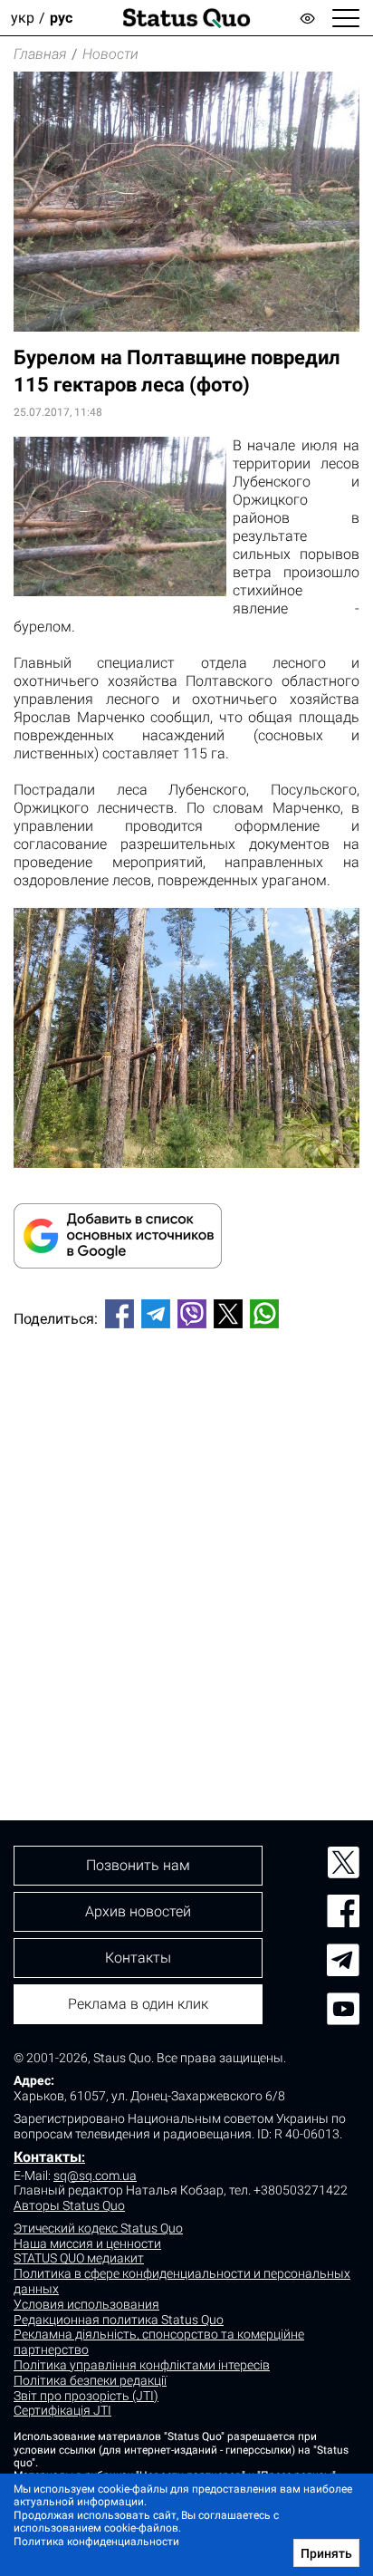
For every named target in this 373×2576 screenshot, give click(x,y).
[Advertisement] (186, 1544)
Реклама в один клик (138, 2004)
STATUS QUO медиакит (79, 2258)
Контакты (48, 2157)
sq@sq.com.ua (95, 2176)
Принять (326, 2553)
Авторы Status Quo (69, 2205)
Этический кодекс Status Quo (98, 2228)
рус (61, 18)
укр (23, 18)
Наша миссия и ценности (87, 2243)
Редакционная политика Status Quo (119, 2320)
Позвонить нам (138, 1865)
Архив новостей (138, 1911)
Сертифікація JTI (62, 2410)
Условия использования (86, 2304)
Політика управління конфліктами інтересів (142, 2365)
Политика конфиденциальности (96, 2542)
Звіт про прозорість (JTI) (86, 2396)
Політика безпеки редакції (90, 2380)
